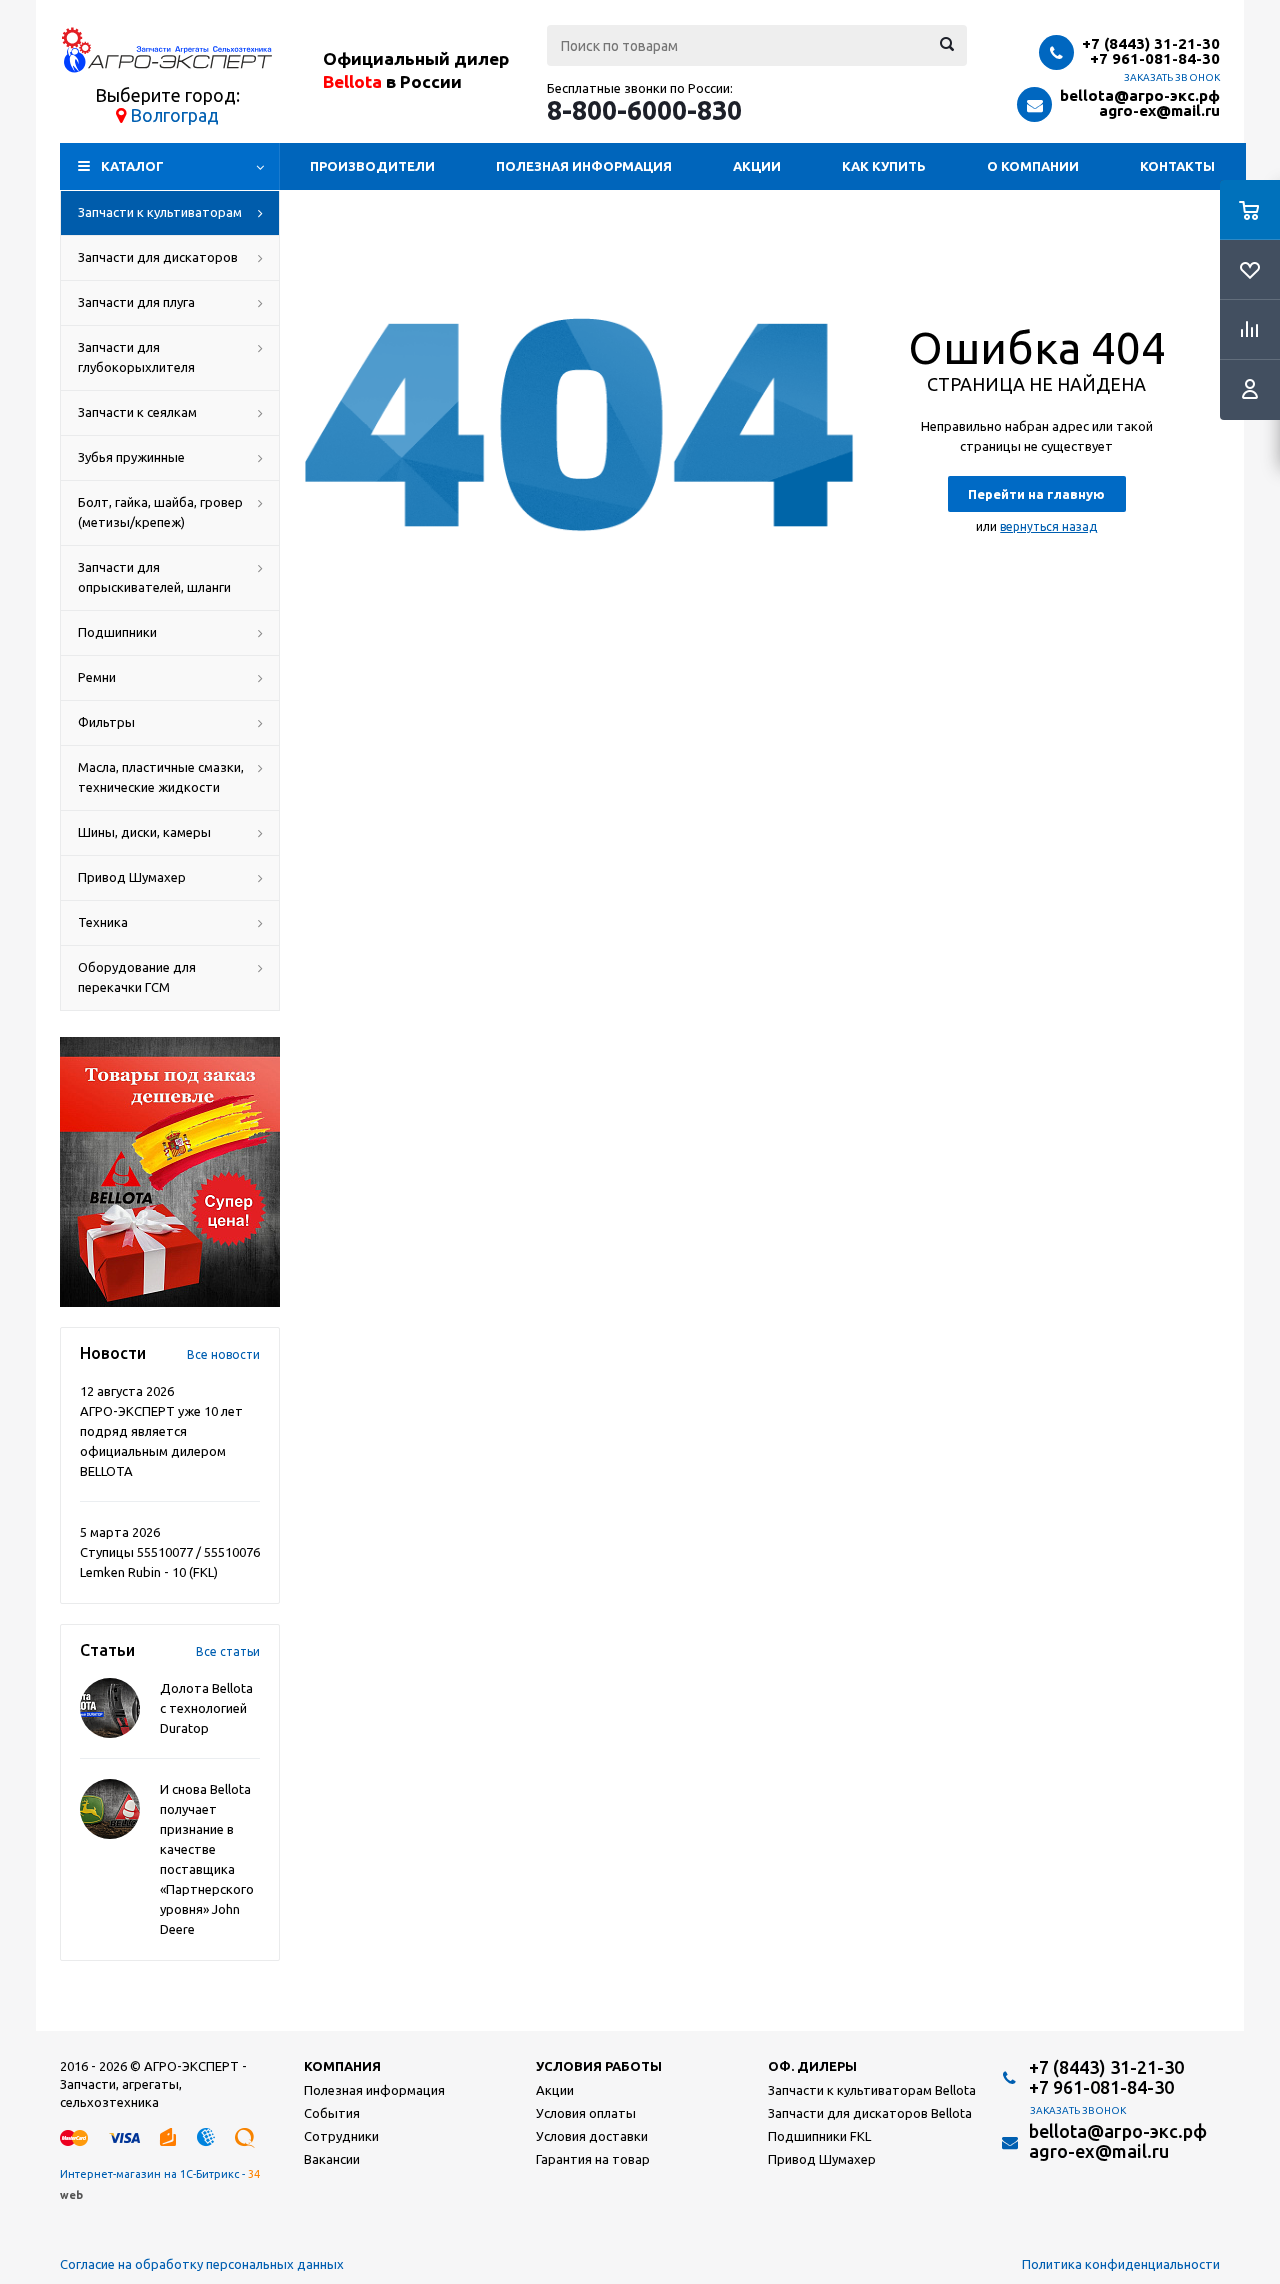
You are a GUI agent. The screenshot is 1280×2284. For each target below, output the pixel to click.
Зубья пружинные (131, 457)
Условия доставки (592, 2136)
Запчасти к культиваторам (160, 212)
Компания (342, 2066)
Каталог (132, 166)
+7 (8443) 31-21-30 (1151, 43)
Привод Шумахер (132, 877)
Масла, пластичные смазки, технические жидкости (161, 777)
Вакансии (332, 2159)
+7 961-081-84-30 (1155, 58)
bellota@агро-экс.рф (1140, 95)
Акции (757, 166)
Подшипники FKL (819, 2136)
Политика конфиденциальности (1121, 2264)
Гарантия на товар (593, 2159)
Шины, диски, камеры (144, 832)
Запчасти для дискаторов (158, 257)
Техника (103, 922)
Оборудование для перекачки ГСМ (137, 977)
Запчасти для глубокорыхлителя (136, 357)
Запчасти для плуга (136, 302)
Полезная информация (584, 166)
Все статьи (228, 1651)
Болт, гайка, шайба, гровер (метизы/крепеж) (160, 512)
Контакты (1177, 166)
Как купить (884, 166)
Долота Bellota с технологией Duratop (206, 1708)
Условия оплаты (586, 2113)
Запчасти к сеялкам (137, 412)
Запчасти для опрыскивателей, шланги (154, 577)
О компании (1033, 166)
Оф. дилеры (812, 2066)
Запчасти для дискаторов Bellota (870, 2113)
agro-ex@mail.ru (1159, 110)
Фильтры (106, 722)
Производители (372, 166)
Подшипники (117, 632)
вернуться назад (1048, 526)
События (332, 2113)
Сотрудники (341, 2136)
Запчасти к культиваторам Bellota (872, 2090)
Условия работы (599, 2066)
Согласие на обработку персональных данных (202, 2264)
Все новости (223, 1354)
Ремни (97, 677)
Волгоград (174, 115)
